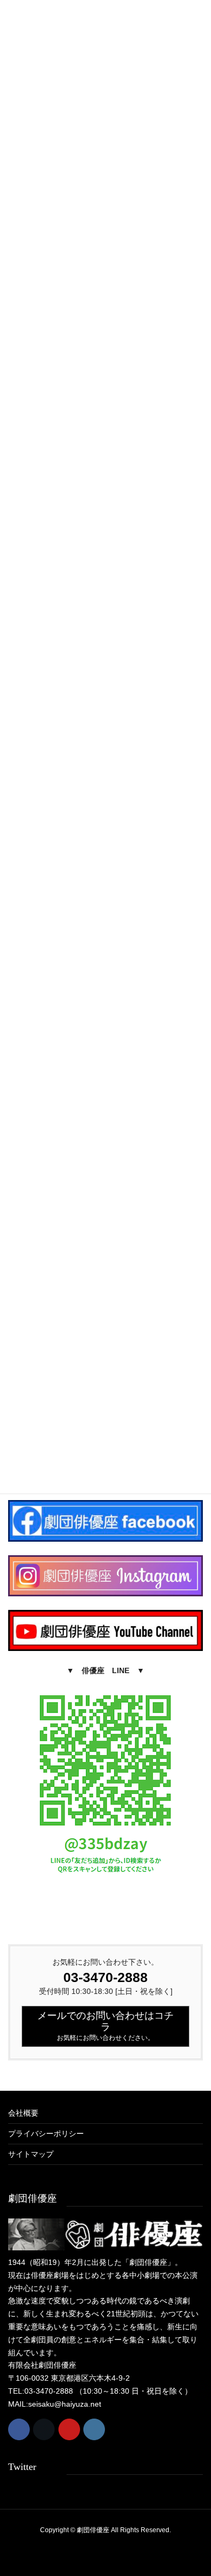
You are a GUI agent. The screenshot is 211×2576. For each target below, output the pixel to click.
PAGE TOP (195, 2489)
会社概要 (23, 2113)
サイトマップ (31, 2154)
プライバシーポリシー (46, 2134)
